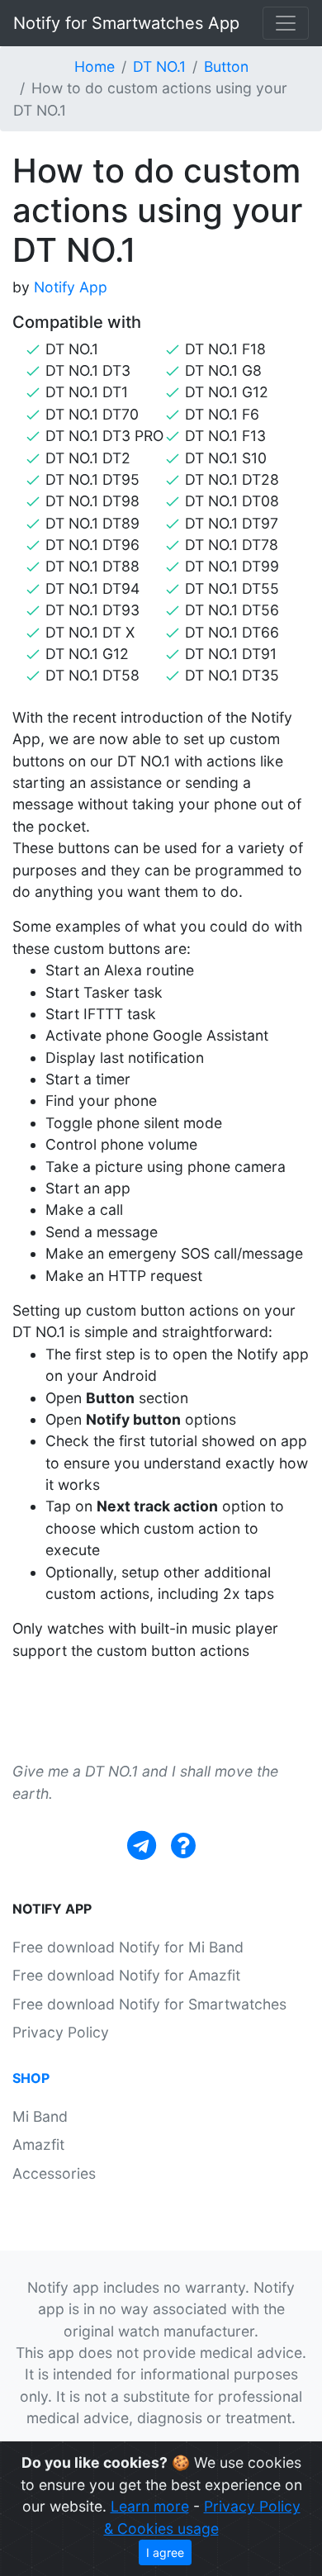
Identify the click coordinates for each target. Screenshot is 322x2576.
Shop (31, 2078)
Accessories (54, 2173)
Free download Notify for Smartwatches (149, 2004)
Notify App (71, 287)
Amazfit (38, 2144)
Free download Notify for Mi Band (128, 1947)
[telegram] (142, 1845)
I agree (165, 2552)
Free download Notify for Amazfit (126, 1975)
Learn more (150, 2506)
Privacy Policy (61, 2032)
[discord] (183, 1845)
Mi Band (40, 2116)
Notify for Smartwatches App (126, 23)
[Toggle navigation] (286, 23)
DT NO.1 (159, 66)
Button (226, 66)
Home (95, 66)
